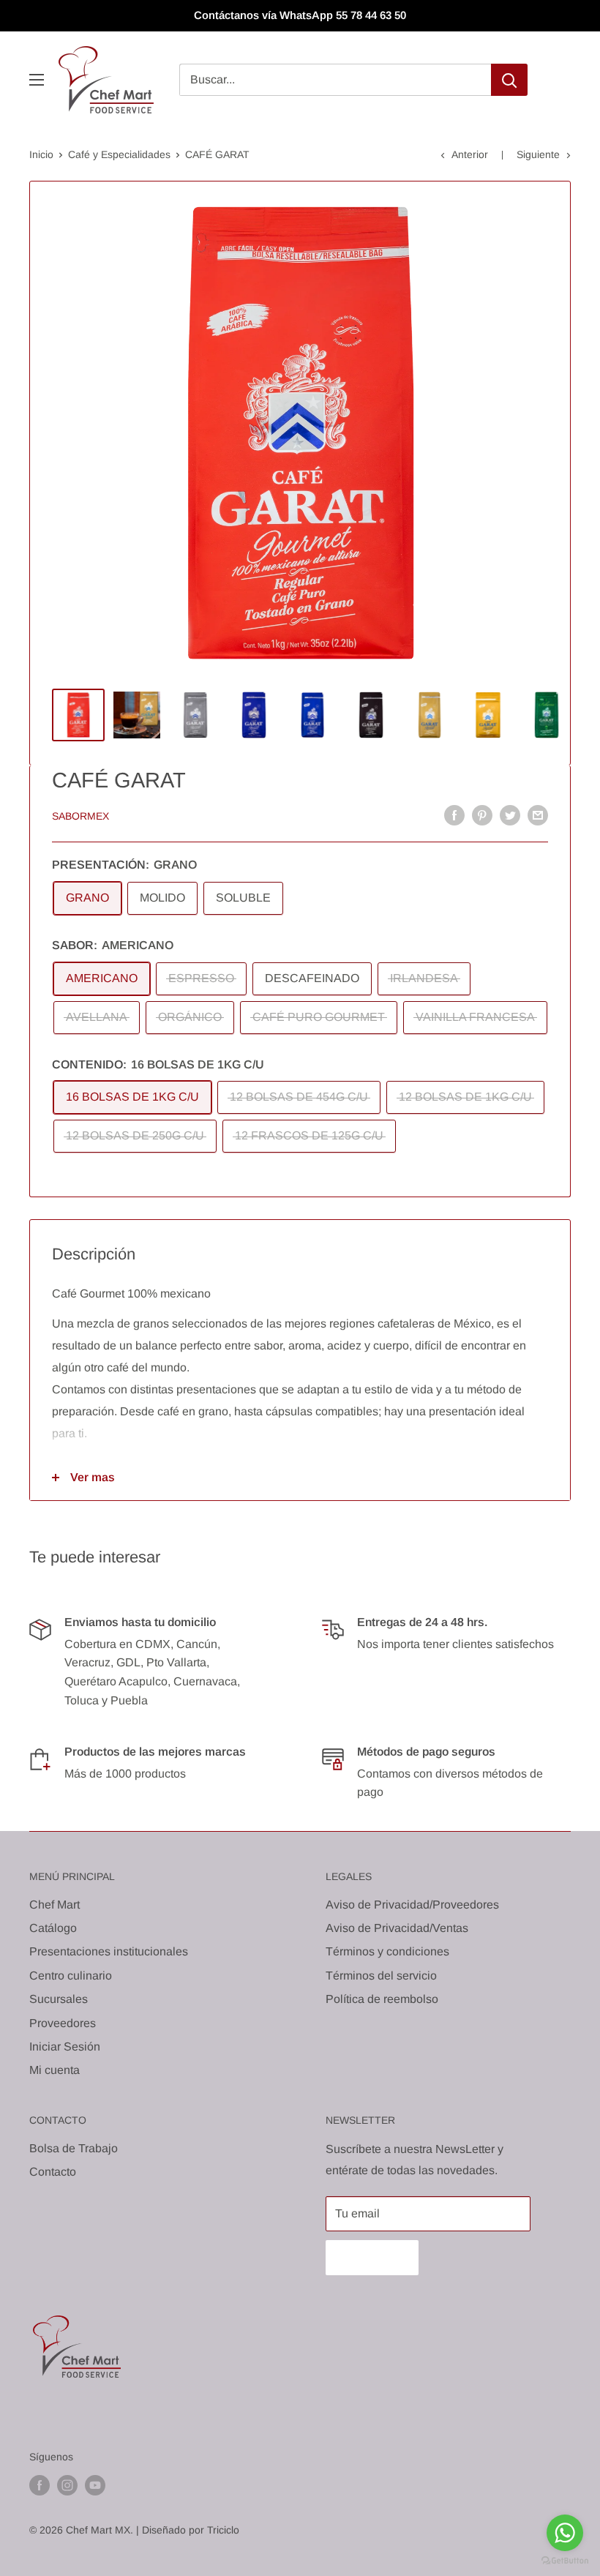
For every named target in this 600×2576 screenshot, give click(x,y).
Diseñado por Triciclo (191, 2530)
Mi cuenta (55, 2070)
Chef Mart (55, 1905)
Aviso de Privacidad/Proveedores (412, 1905)
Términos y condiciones (387, 1951)
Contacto (53, 2172)
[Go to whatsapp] (565, 2533)
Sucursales (59, 1999)
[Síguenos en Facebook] (40, 2485)
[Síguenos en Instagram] (67, 2485)
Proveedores (63, 2023)
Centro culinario (71, 1976)
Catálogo (53, 1928)
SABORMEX (80, 816)
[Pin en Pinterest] (482, 815)
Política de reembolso (382, 1999)
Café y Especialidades (119, 154)
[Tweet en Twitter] (510, 815)
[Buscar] (509, 80)
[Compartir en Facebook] (454, 815)
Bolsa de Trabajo (74, 2148)
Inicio (41, 154)
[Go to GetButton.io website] (565, 2561)
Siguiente (538, 154)
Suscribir (372, 2257)
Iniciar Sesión (65, 2047)
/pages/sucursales (195, 1700)
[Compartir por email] (538, 815)
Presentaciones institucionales (109, 1951)
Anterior (470, 154)
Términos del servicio (381, 1976)
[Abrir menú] (37, 80)
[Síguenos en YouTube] (95, 2485)
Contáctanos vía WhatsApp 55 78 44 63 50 (300, 15)
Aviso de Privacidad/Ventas (397, 1928)
